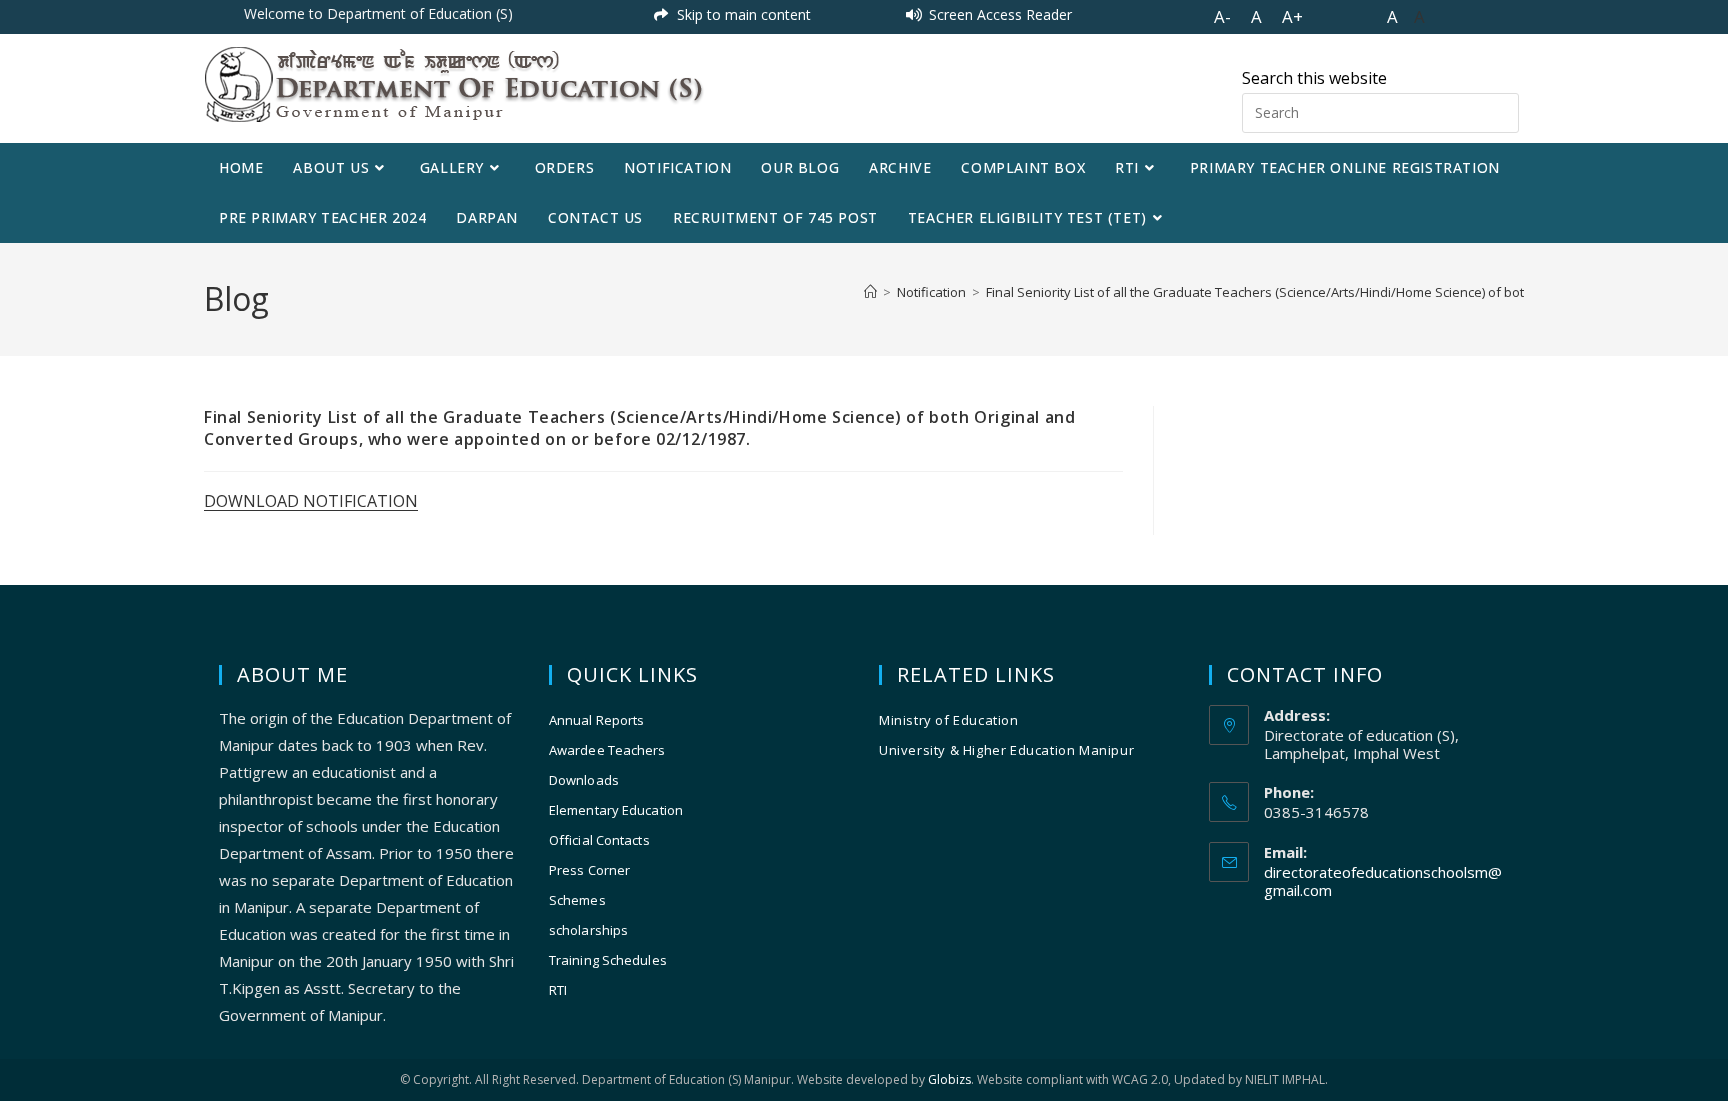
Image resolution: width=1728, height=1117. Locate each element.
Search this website (1314, 78)
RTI (558, 990)
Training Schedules (608, 960)
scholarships (588, 930)
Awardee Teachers (607, 750)
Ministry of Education (949, 720)
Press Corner (589, 870)
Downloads (584, 780)
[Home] (870, 292)
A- (1222, 16)
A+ (1292, 16)
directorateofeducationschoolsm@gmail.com (1383, 881)
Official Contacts (599, 840)
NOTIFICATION (360, 501)
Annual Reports (596, 720)
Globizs (949, 1079)
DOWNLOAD (253, 501)
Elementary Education (616, 810)
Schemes (577, 900)
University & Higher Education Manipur (1006, 750)
